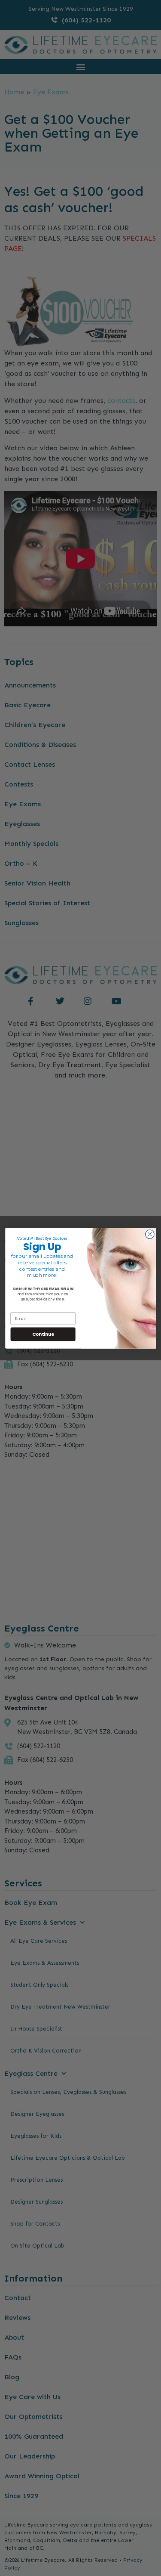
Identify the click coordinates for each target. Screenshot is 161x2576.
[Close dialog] (150, 1234)
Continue (43, 1334)
